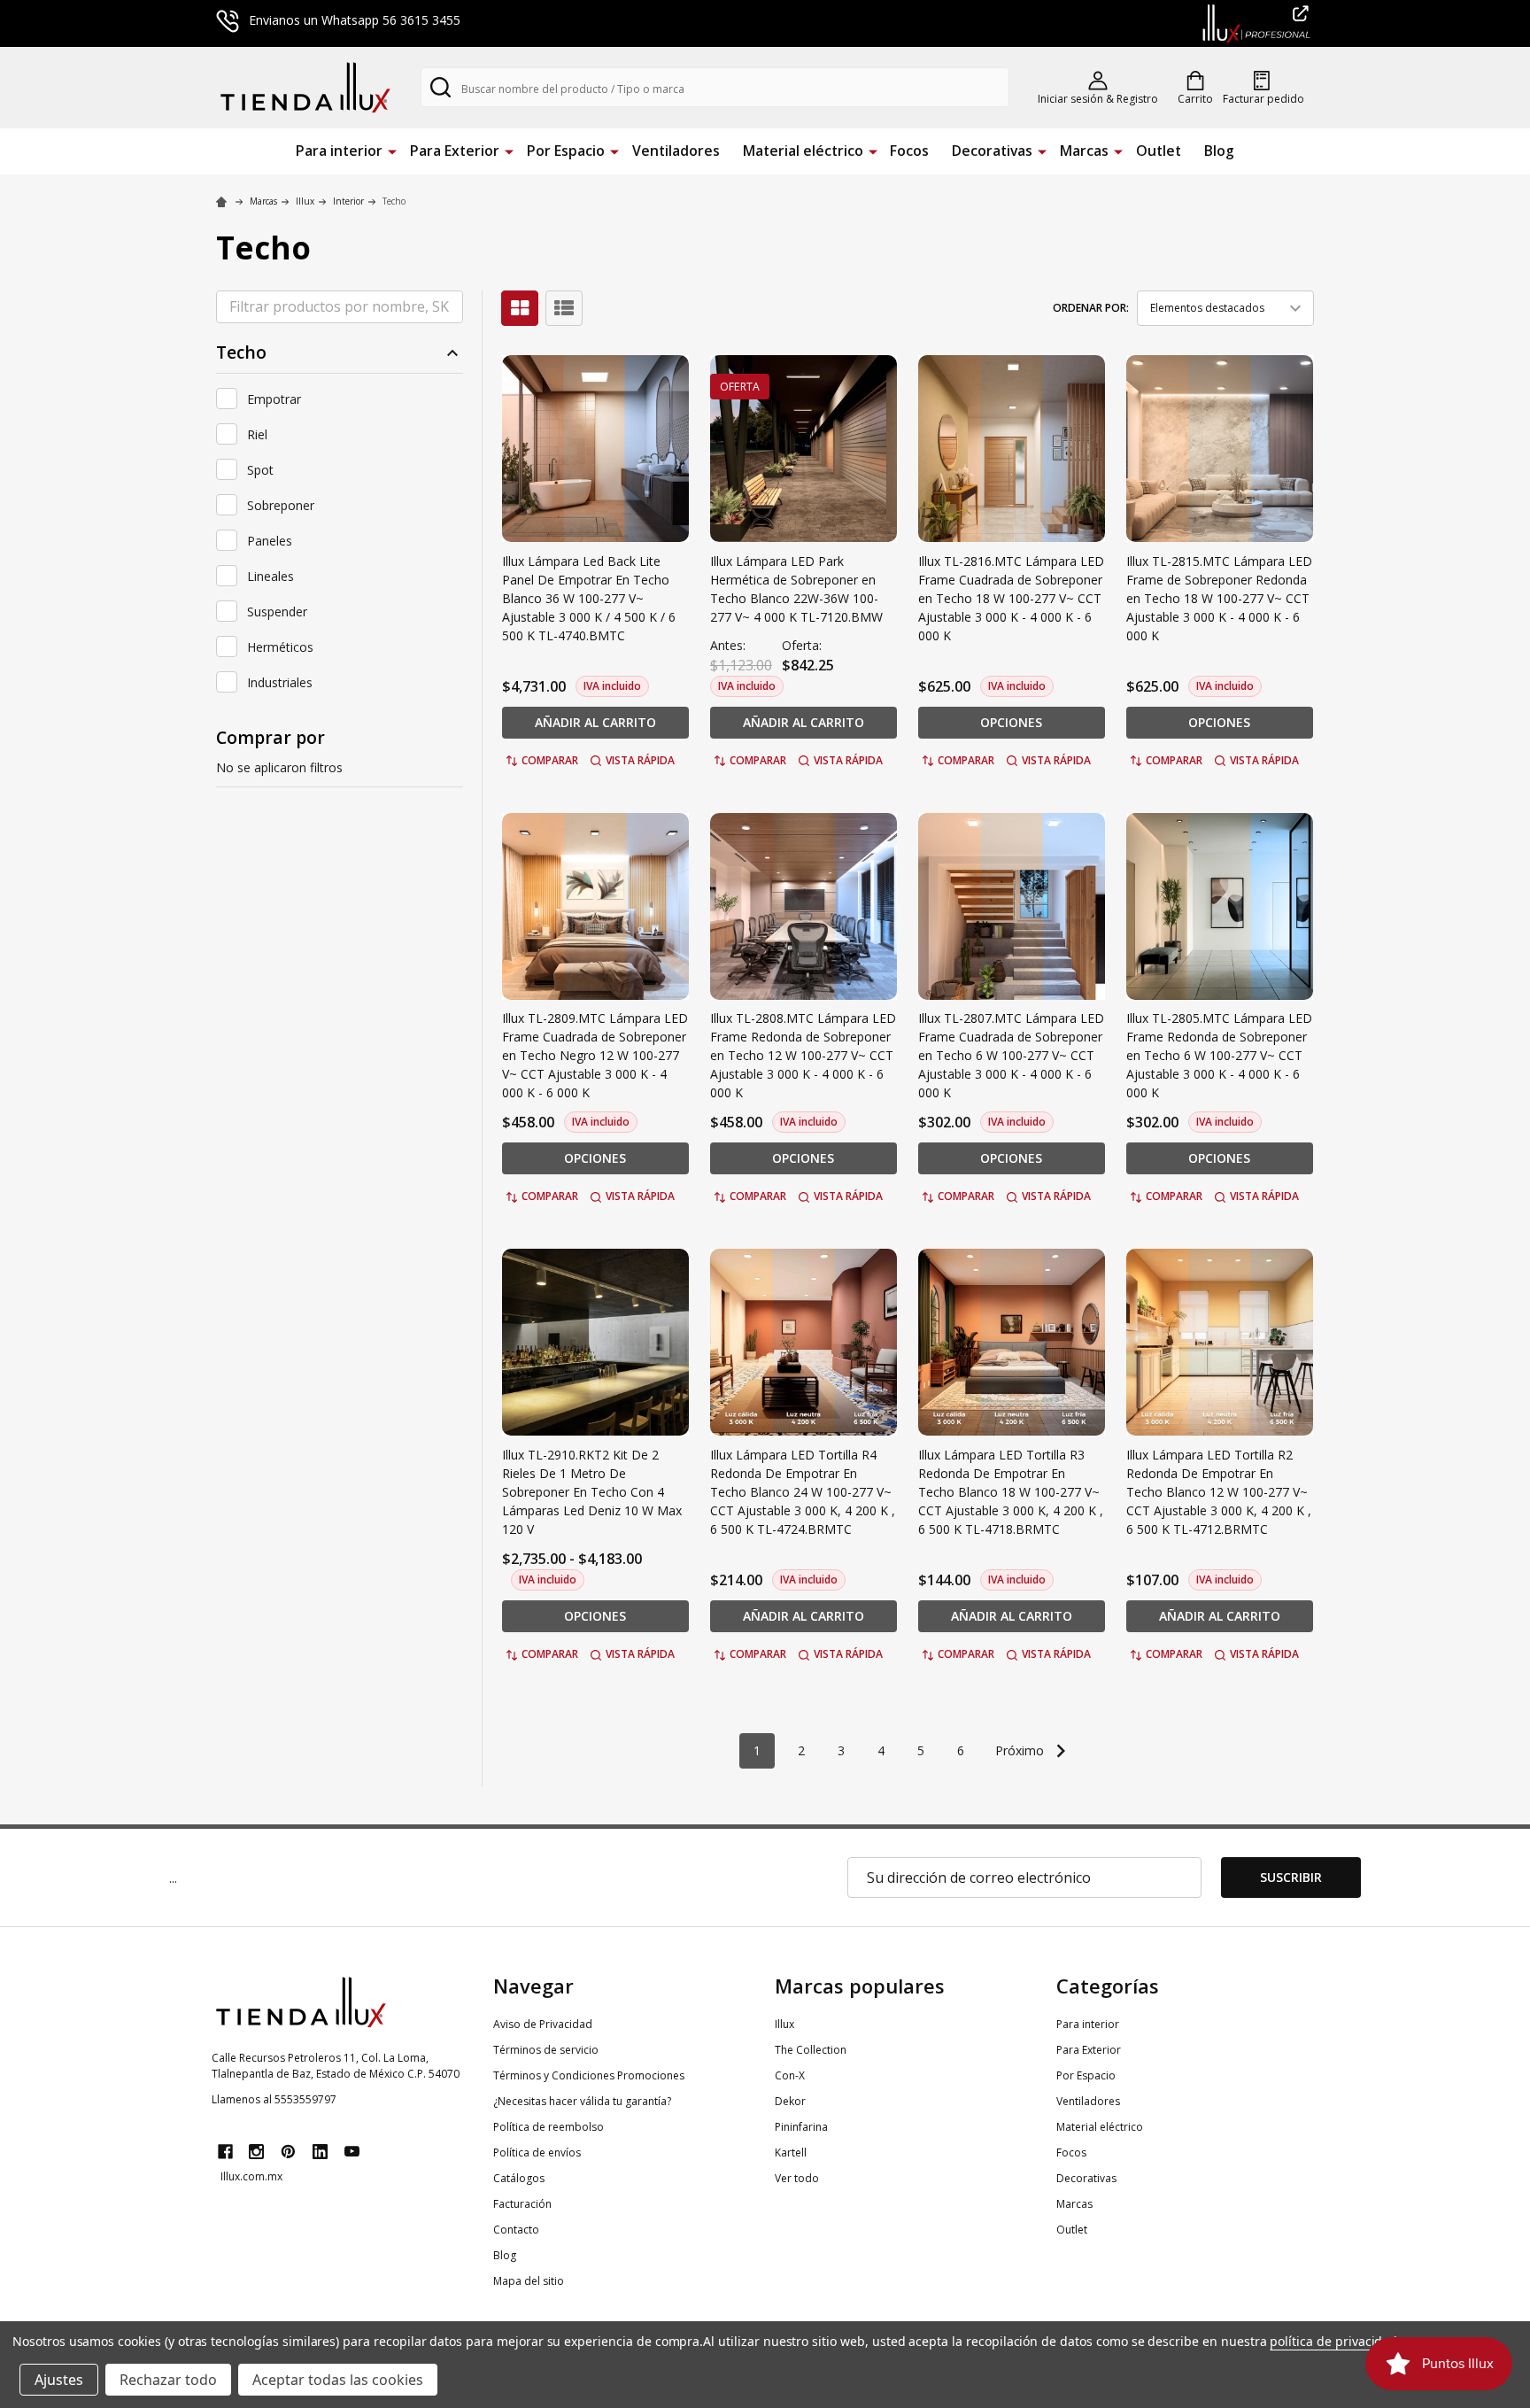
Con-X (790, 2075)
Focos (909, 151)
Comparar (550, 760)
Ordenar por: (1091, 308)
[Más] (392, 150)
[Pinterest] (288, 2152)
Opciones (1011, 722)
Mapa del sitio (529, 2281)
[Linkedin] (320, 2152)
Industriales (280, 682)
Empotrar (274, 399)
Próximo (1021, 1750)
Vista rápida (640, 760)
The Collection (811, 2050)
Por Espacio (566, 151)
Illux (784, 2024)
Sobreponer (281, 505)
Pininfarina (801, 2127)
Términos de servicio (546, 2050)
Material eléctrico (803, 151)
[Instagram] (256, 2152)
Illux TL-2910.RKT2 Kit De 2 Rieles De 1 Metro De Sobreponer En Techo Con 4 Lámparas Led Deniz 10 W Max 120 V (592, 1492)
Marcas (1084, 151)
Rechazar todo (168, 2380)
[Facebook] (225, 2152)
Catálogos (519, 2178)
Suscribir (1291, 1877)
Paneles (270, 541)
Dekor (790, 2101)
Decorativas (992, 151)
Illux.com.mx (251, 2176)
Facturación (522, 2204)
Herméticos (280, 647)
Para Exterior (455, 151)
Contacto (516, 2230)
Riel (257, 434)
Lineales (270, 576)
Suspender (277, 612)
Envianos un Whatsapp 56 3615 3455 (355, 20)
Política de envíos (537, 2152)
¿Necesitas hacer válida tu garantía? (582, 2101)
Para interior (339, 151)
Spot (260, 470)
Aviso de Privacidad (543, 2024)
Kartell (791, 2152)
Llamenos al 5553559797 (274, 2099)
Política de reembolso (549, 2127)
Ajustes (59, 2380)
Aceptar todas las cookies (338, 2380)
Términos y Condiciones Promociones (589, 2075)
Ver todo (797, 2178)
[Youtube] (352, 2152)
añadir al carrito (595, 722)
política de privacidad (1333, 2341)
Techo (241, 353)
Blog (1219, 151)
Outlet (1159, 151)
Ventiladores (676, 151)
